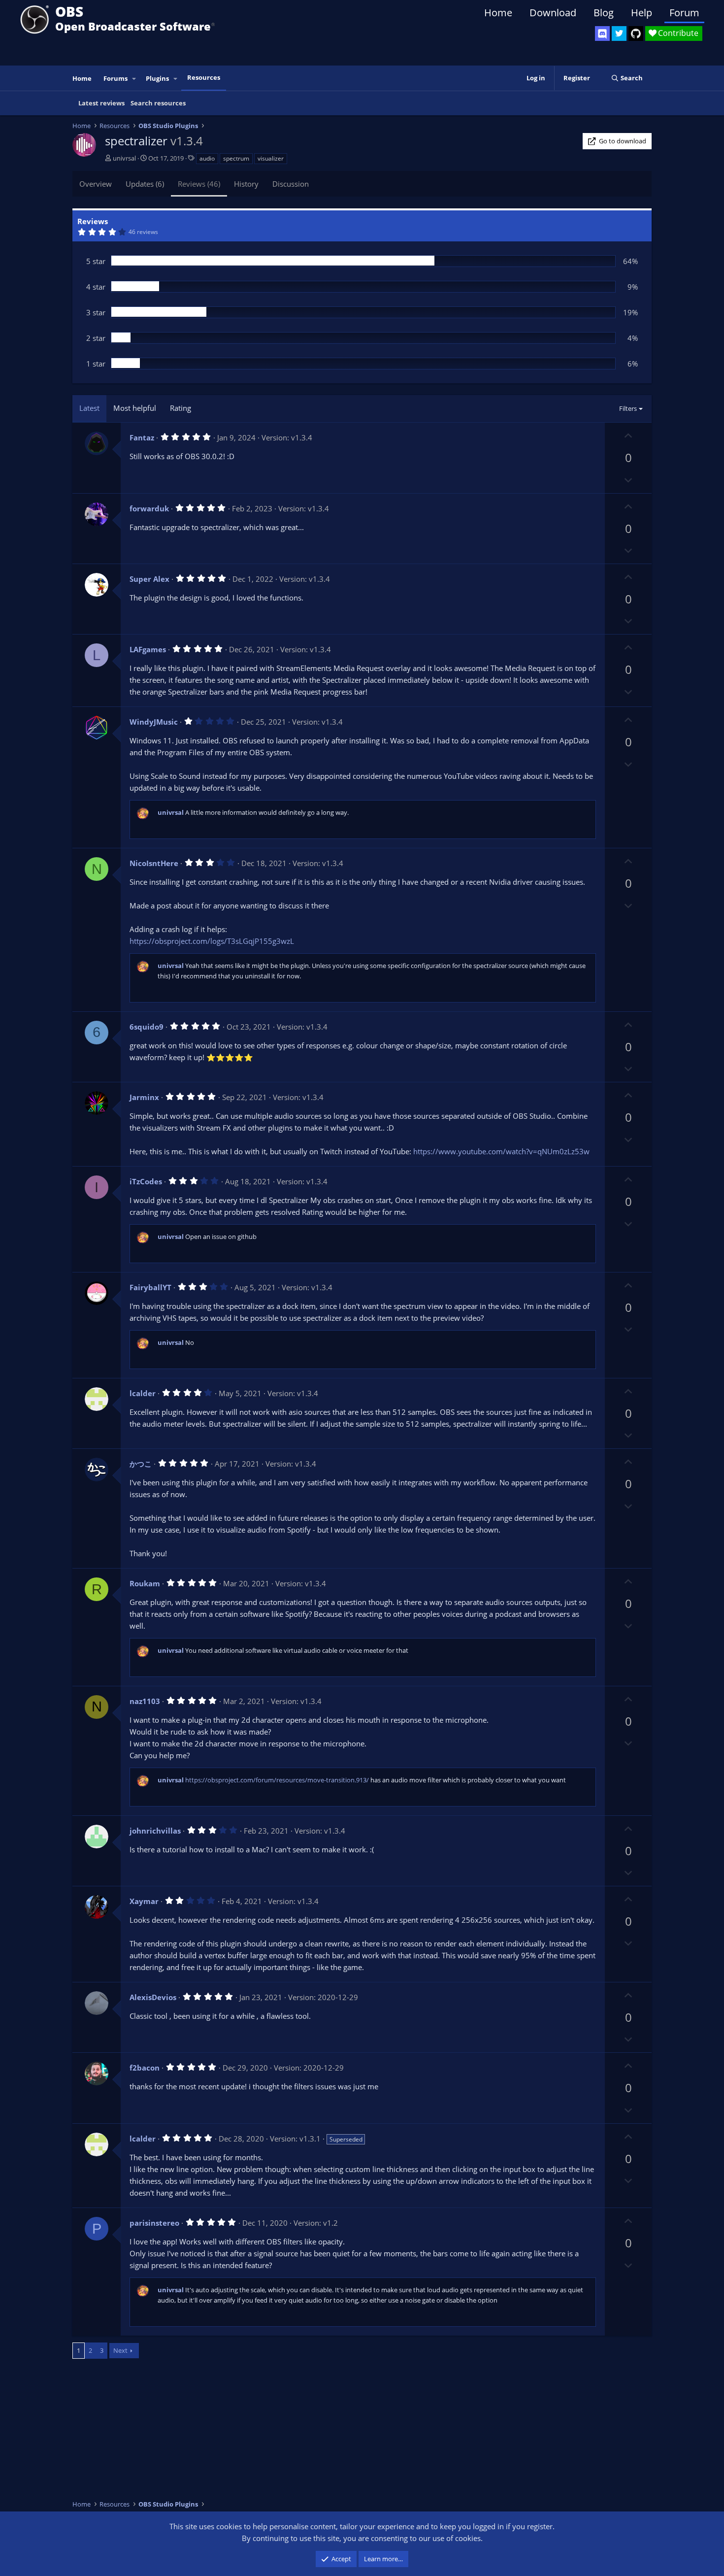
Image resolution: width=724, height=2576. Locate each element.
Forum (684, 13)
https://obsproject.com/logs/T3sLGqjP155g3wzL (212, 941)
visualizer (271, 158)
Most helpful (135, 408)
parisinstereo (154, 2223)
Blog (604, 13)
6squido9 (147, 1027)
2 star (96, 338)
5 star (96, 261)
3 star (96, 312)
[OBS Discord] (602, 33)
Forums (115, 78)
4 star (96, 287)
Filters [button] (628, 408)
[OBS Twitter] (619, 33)
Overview (96, 184)
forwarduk (149, 508)
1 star (96, 364)
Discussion (291, 184)
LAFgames (148, 649)
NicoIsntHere (154, 863)
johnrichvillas (155, 1831)
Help (642, 13)
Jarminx (144, 1097)
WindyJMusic (154, 722)
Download (553, 13)
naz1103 (145, 1701)
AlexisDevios (153, 1997)
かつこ (141, 1464)
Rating (181, 408)
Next (120, 2350)
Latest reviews (101, 103)
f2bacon (145, 2068)
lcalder (143, 1393)
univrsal (124, 158)
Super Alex (149, 579)
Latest (89, 408)
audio (207, 158)
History (246, 184)
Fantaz (142, 437)
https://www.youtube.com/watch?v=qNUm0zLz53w (501, 1151)
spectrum (236, 158)
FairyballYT (150, 1287)
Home (498, 13)
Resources (204, 77)
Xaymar (144, 1901)
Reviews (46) (199, 184)
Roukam (145, 1583)
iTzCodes (146, 1181)
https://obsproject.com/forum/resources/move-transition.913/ (277, 1780)
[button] (134, 79)
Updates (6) (145, 184)
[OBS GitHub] (636, 33)
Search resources (158, 103)
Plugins (157, 78)
